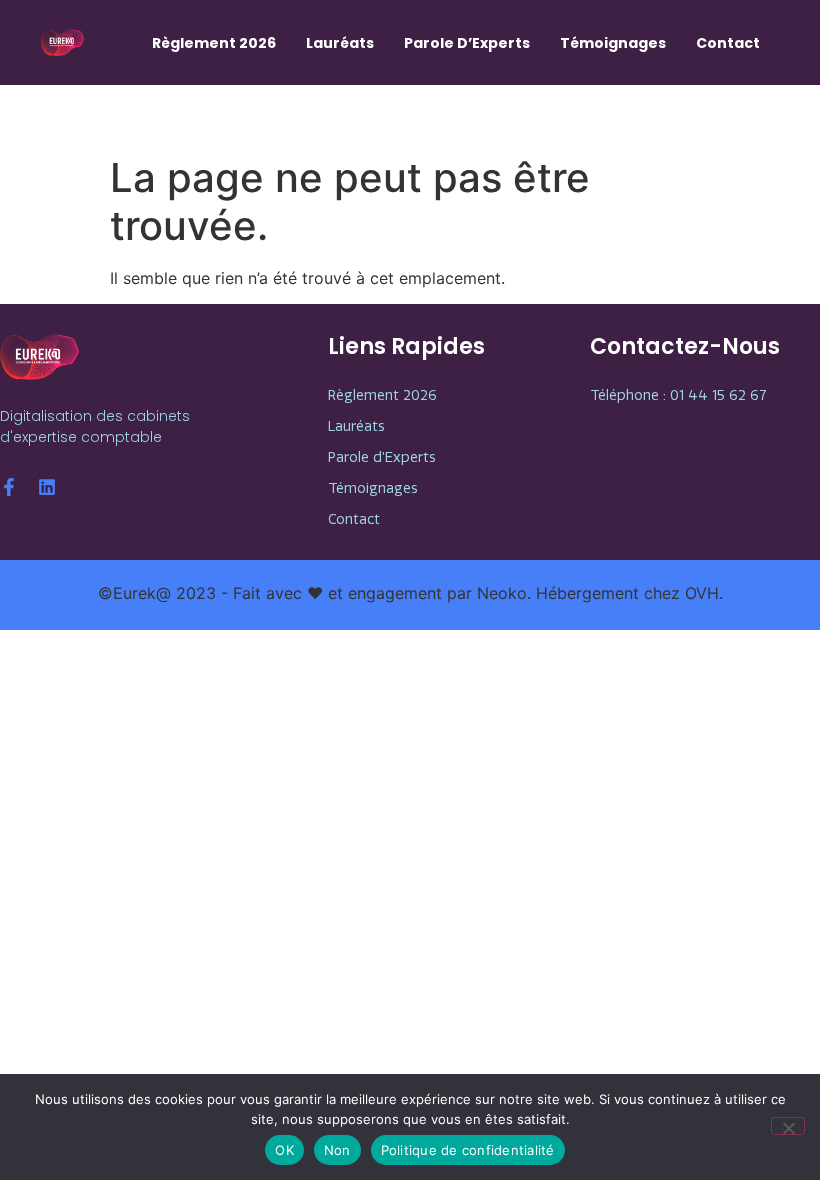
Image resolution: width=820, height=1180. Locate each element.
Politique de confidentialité (468, 1150)
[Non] (788, 1126)
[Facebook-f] (9, 487)
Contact (728, 43)
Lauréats (340, 43)
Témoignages (613, 43)
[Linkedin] (47, 487)
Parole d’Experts (467, 43)
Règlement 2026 (214, 43)
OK (284, 1150)
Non (337, 1150)
